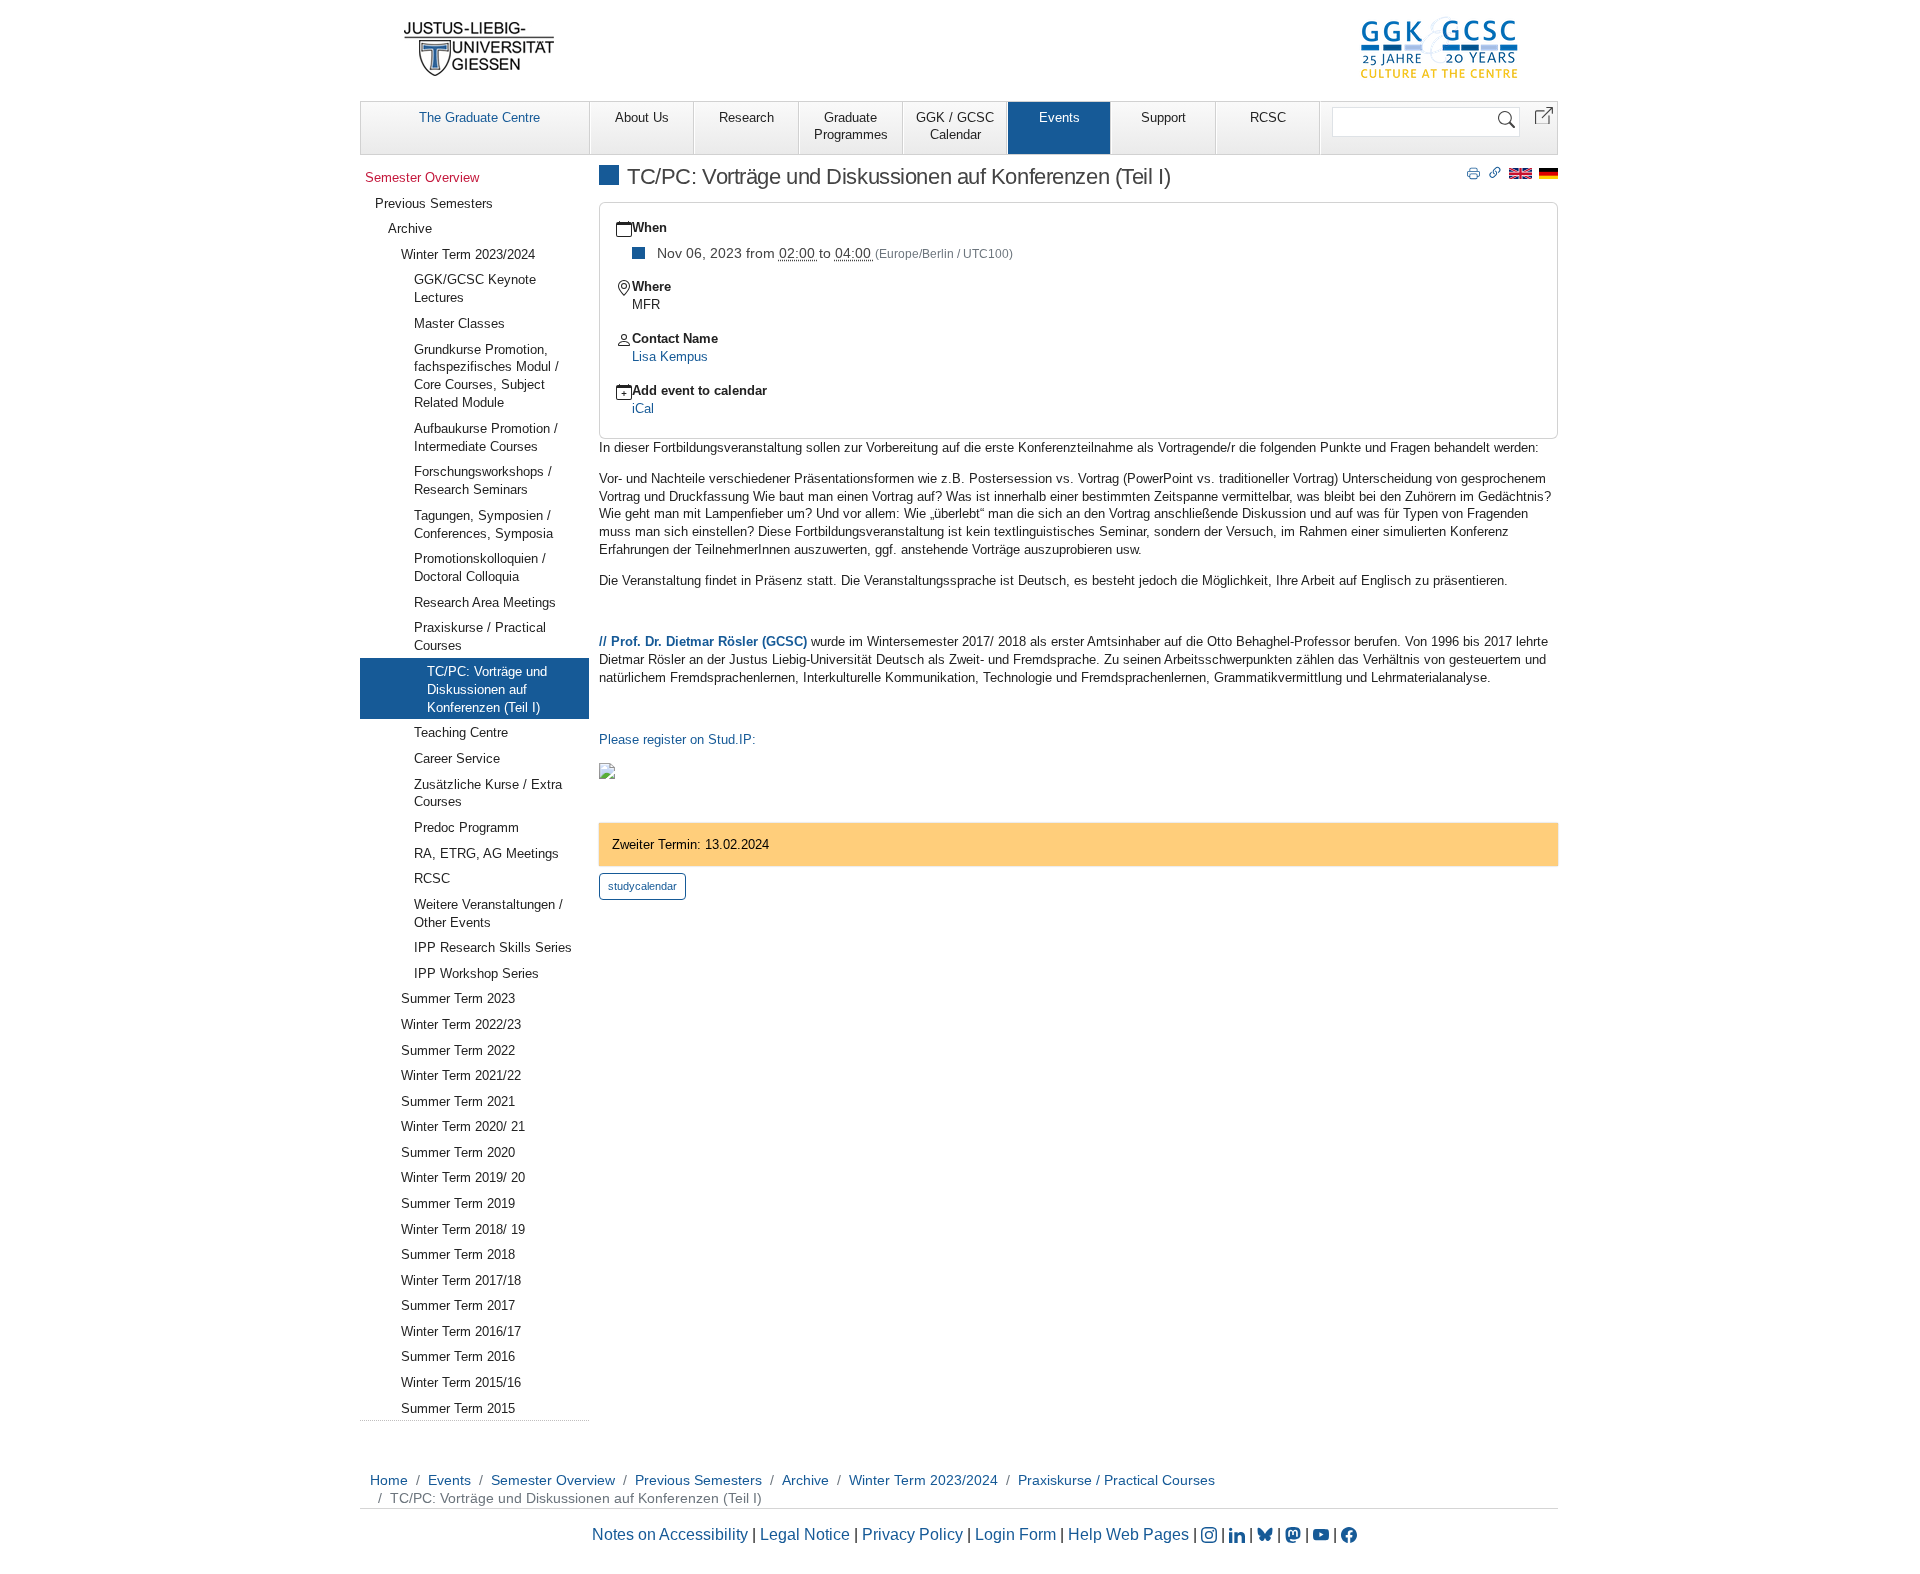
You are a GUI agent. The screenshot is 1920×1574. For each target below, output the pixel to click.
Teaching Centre (461, 732)
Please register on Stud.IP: (679, 739)
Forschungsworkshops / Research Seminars (483, 480)
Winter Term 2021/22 (461, 1075)
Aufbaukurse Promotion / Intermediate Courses (486, 437)
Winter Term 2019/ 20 (463, 1177)
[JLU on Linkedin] (1239, 1534)
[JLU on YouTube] (1323, 1534)
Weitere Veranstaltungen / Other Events (488, 913)
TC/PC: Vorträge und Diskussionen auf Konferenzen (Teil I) (487, 689)
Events (1059, 117)
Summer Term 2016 (458, 1356)
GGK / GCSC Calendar (955, 126)
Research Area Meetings (485, 602)
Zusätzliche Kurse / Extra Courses (488, 793)
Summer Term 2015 (458, 1408)
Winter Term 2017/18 (461, 1280)
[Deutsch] (1548, 172)
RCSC (1268, 117)
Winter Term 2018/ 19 (463, 1229)
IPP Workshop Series (476, 973)
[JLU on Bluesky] (1267, 1534)
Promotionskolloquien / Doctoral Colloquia (480, 567)
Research (746, 117)
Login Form (1015, 1534)
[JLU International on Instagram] (1211, 1534)
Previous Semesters (434, 203)
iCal (643, 408)
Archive (410, 228)
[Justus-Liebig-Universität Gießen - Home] (479, 49)
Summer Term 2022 (458, 1050)
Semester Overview (422, 177)
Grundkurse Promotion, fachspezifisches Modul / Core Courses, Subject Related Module (486, 376)
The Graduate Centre (479, 117)
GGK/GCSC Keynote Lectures (475, 288)
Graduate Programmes (851, 126)
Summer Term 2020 (458, 1152)
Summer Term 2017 (458, 1305)
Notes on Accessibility (672, 1534)
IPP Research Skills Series (493, 947)
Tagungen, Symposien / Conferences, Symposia (483, 524)
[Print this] (1473, 172)
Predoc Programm (466, 827)
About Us (642, 117)
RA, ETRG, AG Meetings (486, 853)
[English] (1520, 172)
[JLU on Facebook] (1349, 1534)
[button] (1544, 114)
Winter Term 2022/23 (461, 1024)
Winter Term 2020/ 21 (463, 1126)
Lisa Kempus (670, 356)
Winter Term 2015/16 (461, 1382)
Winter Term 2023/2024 (468, 254)
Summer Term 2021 (458, 1101)
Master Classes (459, 323)
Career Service (457, 758)
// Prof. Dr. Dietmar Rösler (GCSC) (705, 641)
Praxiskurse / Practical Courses (480, 636)
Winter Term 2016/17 (461, 1331)
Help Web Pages (1128, 1534)
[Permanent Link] (1495, 172)
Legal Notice (805, 1534)
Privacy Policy (912, 1534)
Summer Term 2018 (458, 1254)
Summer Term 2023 (458, 998)
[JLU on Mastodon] (1295, 1534)
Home (389, 1480)
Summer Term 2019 (458, 1203)
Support (1163, 117)
